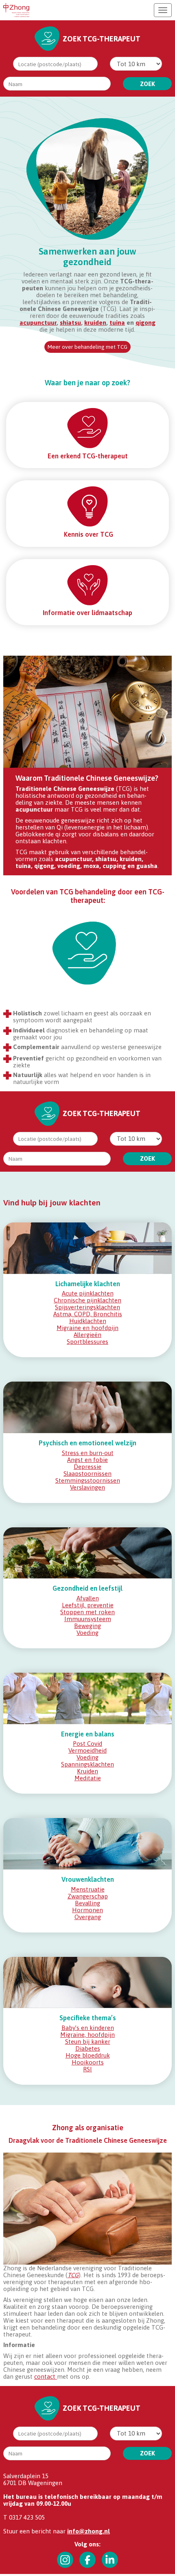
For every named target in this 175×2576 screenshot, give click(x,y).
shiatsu (70, 323)
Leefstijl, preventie (88, 1605)
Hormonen (87, 1910)
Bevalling (87, 1903)
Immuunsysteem (88, 1619)
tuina (117, 323)
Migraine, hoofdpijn (87, 2035)
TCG (73, 2275)
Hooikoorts (88, 2062)
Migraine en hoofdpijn (87, 1328)
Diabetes (88, 2048)
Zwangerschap (88, 1896)
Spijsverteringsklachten (87, 1307)
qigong (145, 323)
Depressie (87, 1467)
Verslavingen (87, 1487)
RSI (87, 2069)
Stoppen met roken (87, 1612)
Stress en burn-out (88, 1453)
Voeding (87, 1633)
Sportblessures (87, 1342)
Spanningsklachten (87, 1764)
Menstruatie (88, 1889)
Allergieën (87, 1335)
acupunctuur (38, 323)
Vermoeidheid (87, 1750)
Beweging (87, 1626)
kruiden (95, 323)
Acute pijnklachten (88, 1293)
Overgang (88, 1917)
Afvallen (88, 1598)
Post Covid (87, 1744)
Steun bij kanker (88, 2042)
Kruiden (87, 1771)
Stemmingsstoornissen (88, 1480)
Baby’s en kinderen (88, 2028)
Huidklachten (88, 1321)
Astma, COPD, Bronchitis (88, 1314)
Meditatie (88, 1778)
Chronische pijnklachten (87, 1300)
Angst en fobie (87, 1460)
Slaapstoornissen (87, 1474)
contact (46, 2376)
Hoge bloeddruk (88, 2055)
